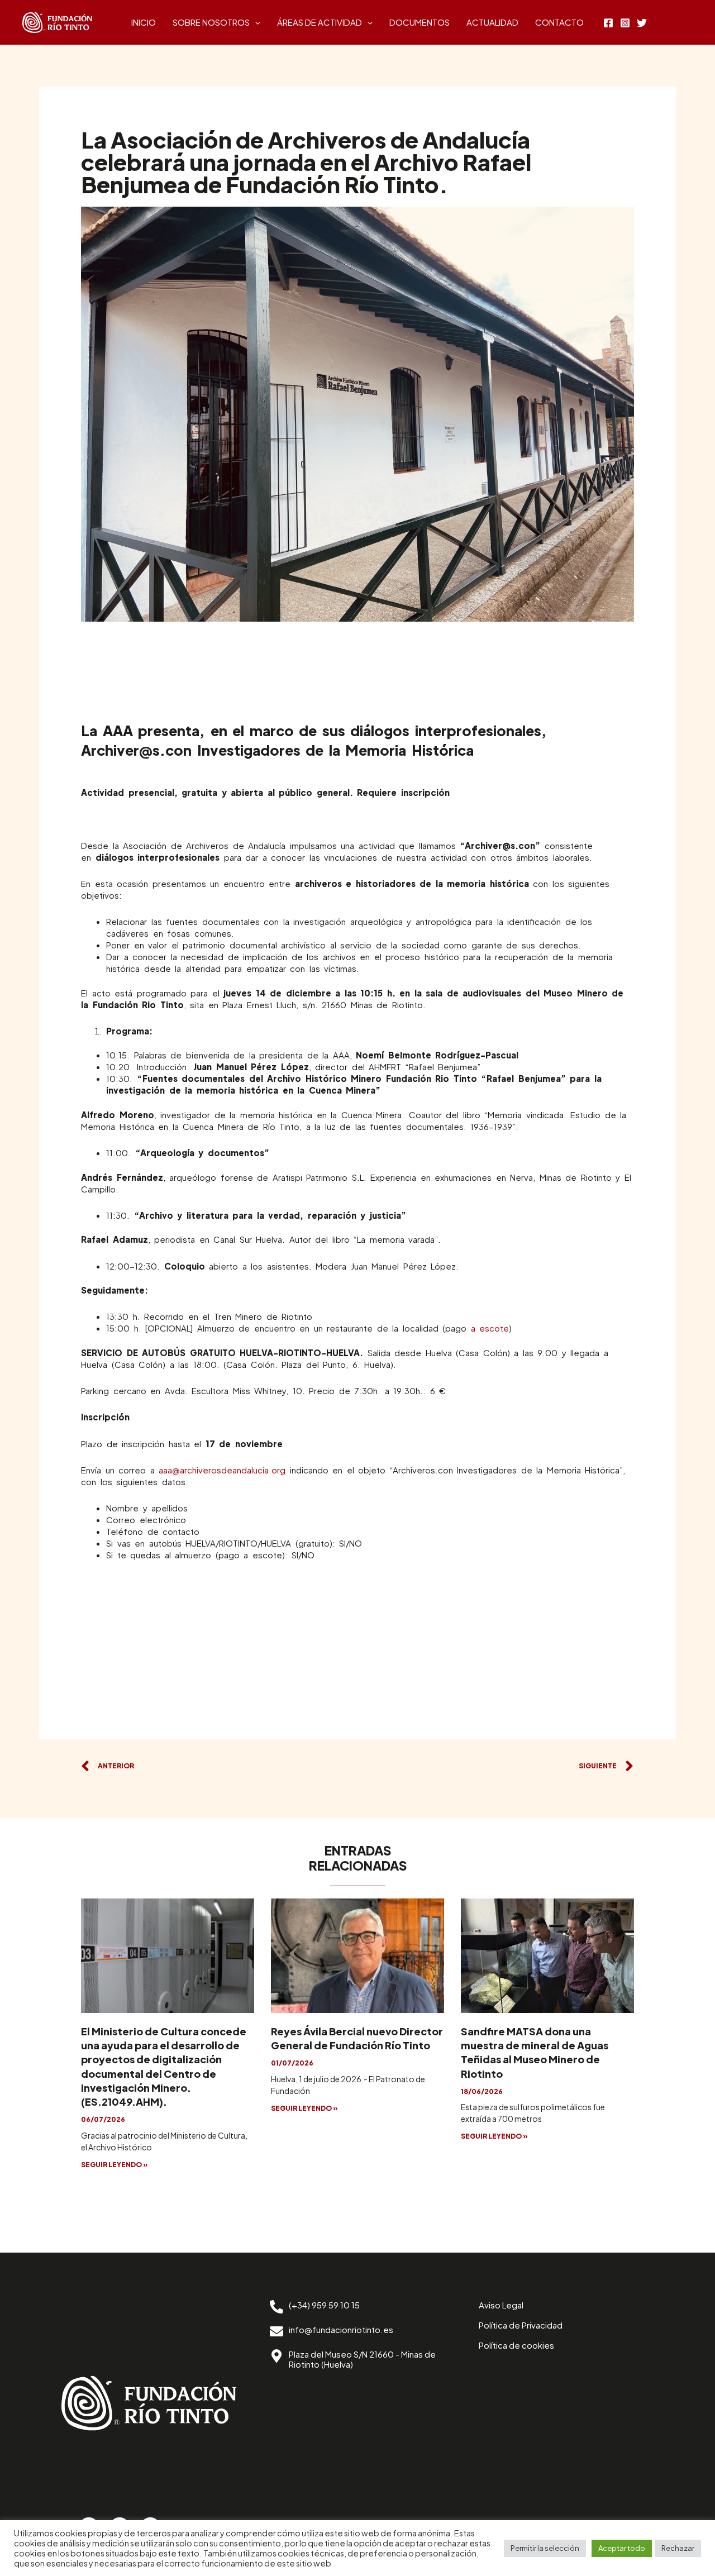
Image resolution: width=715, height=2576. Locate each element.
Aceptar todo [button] (622, 2548)
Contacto (559, 22)
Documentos (420, 22)
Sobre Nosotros (211, 22)
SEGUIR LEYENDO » (115, 2165)
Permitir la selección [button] (545, 2548)
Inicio (144, 22)
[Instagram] (625, 23)
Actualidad (492, 22)
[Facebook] (608, 23)
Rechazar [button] (678, 2548)
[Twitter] (642, 23)
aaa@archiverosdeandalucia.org (222, 1470)
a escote (490, 1328)
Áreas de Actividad (320, 22)
